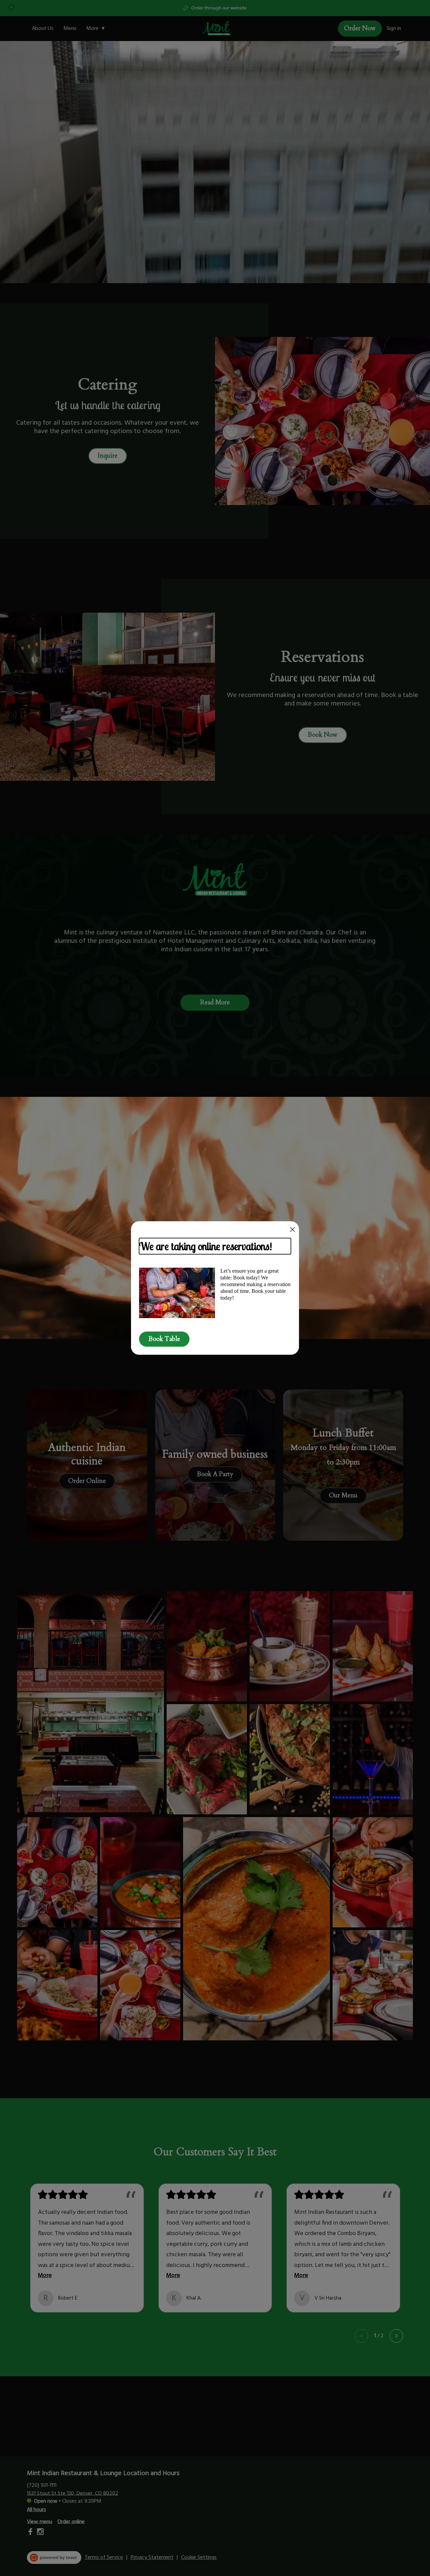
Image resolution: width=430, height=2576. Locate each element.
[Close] (292, 1229)
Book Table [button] (164, 1339)
